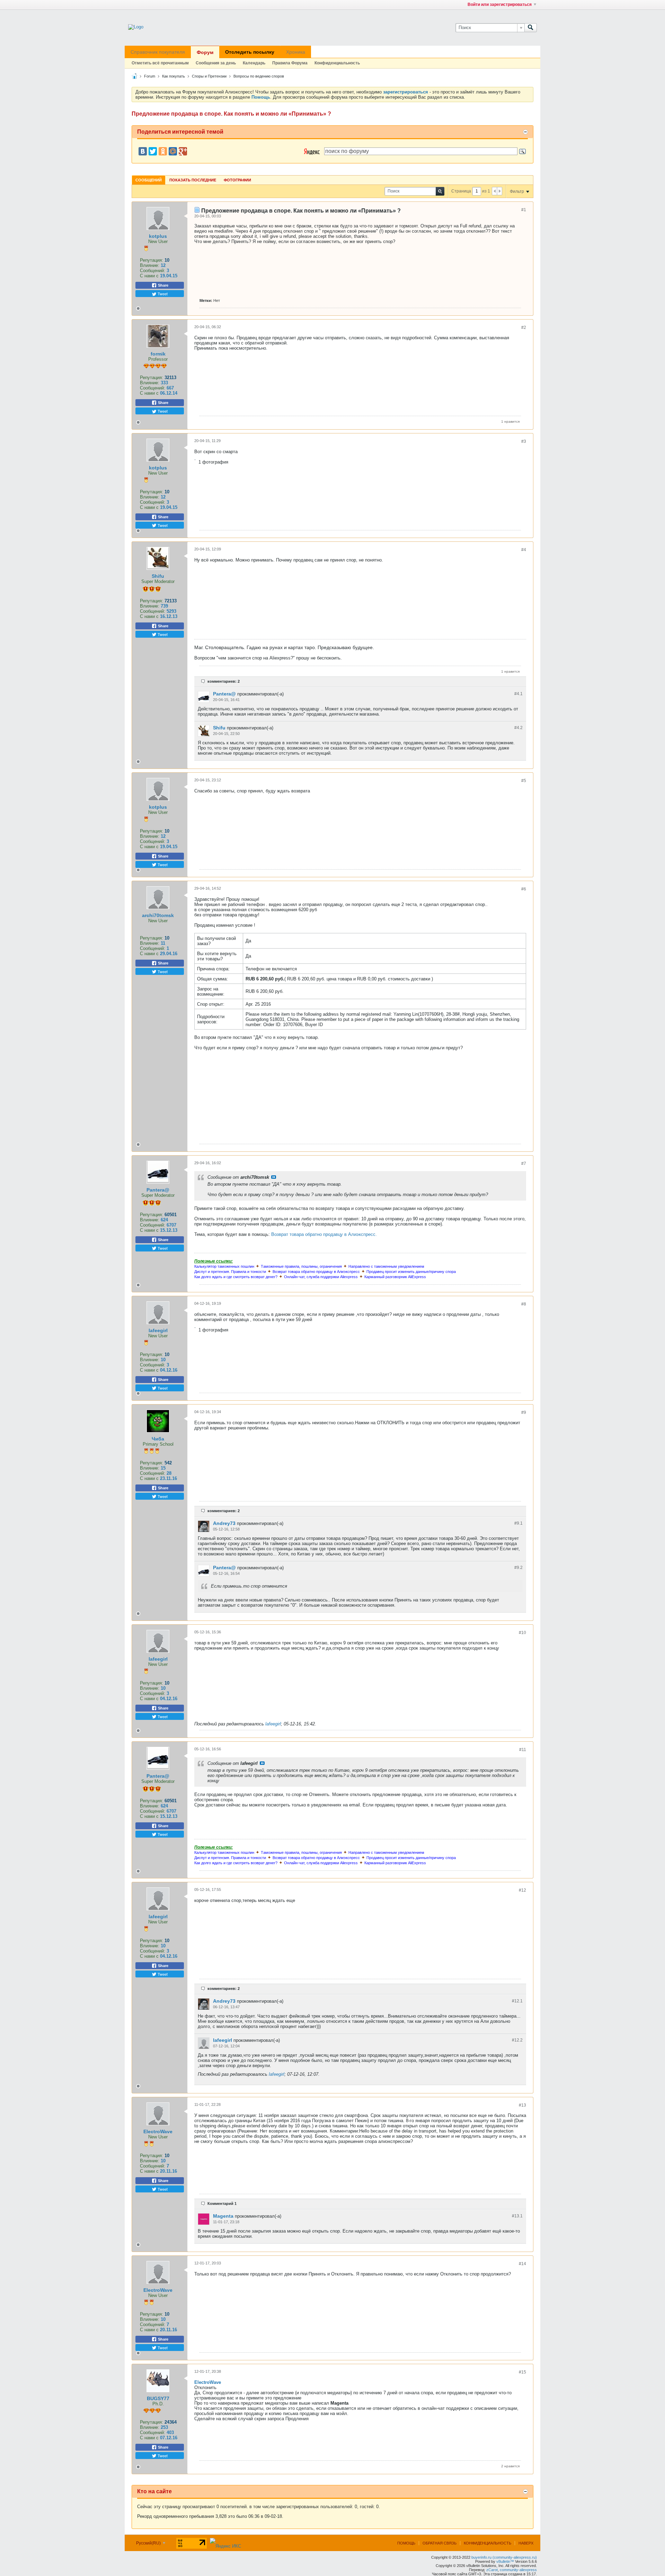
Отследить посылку (250, 52)
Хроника (296, 52)
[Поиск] (531, 28)
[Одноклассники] (163, 151)
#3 (524, 441)
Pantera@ (224, 694)
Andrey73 (224, 1523)
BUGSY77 (158, 2398)
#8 (524, 1304)
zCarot (492, 2570)
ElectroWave (158, 2131)
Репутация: (152, 260)
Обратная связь (440, 2543)
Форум (205, 52)
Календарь (254, 63)
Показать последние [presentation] (193, 180)
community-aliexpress (518, 2570)
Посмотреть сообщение (274, 1177)
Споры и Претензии (209, 76)
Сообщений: (153, 271)
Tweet (162, 294)
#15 (522, 2372)
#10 (522, 1633)
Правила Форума (290, 63)
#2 (524, 327)
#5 (524, 781)
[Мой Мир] (173, 151)
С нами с (150, 276)
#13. (517, 2216)
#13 (522, 2105)
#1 (524, 210)
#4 (524, 550)
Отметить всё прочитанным (160, 63)
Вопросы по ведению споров (259, 76)
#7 (524, 1164)
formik (158, 354)
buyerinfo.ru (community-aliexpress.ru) (504, 2557)
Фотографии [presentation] (237, 180)
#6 (524, 889)
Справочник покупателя (158, 52)
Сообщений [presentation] (149, 180)
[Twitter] (153, 151)
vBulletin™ (505, 2561)
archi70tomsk (158, 915)
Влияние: (150, 265)
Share (163, 285)
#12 (522, 1890)
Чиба (158, 1439)
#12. (517, 2001)
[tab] (149, 180)
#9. (518, 1523)
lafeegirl (158, 1330)
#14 (522, 2264)
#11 (523, 1750)
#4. (518, 694)
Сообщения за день (216, 63)
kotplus (158, 236)
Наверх (526, 2543)
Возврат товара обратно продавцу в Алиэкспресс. (324, 1234)
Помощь (406, 2543)
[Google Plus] (183, 151)
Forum (150, 76)
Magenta (223, 2216)
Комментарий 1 (222, 2203)
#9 (524, 1412)
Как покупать (174, 76)
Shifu (158, 576)
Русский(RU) (149, 2543)
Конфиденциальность (337, 63)
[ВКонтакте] (143, 151)
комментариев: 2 (224, 681)
